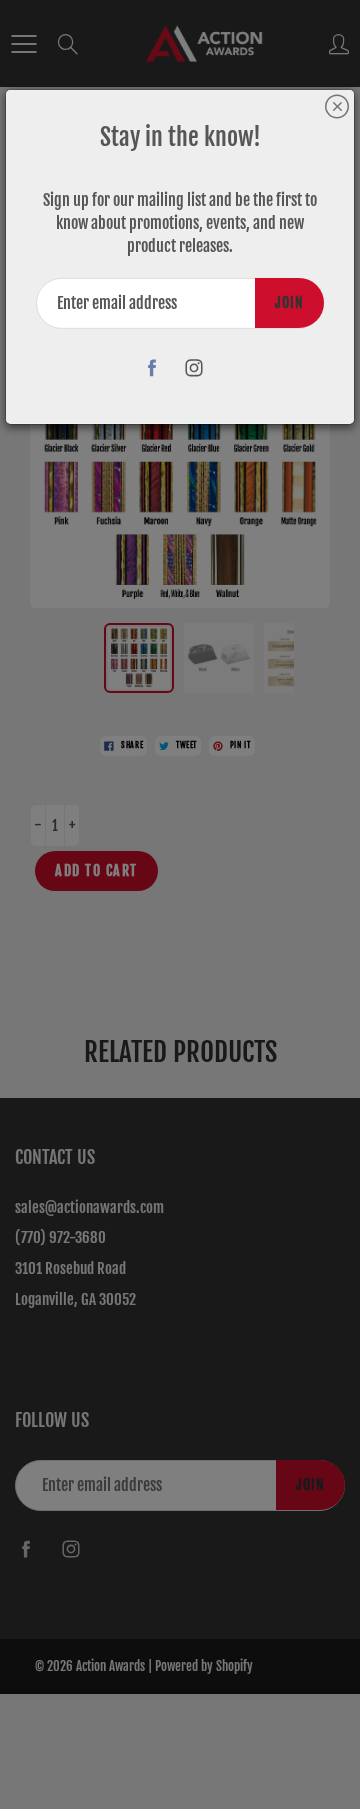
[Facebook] (152, 368)
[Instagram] (194, 368)
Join (289, 302)
